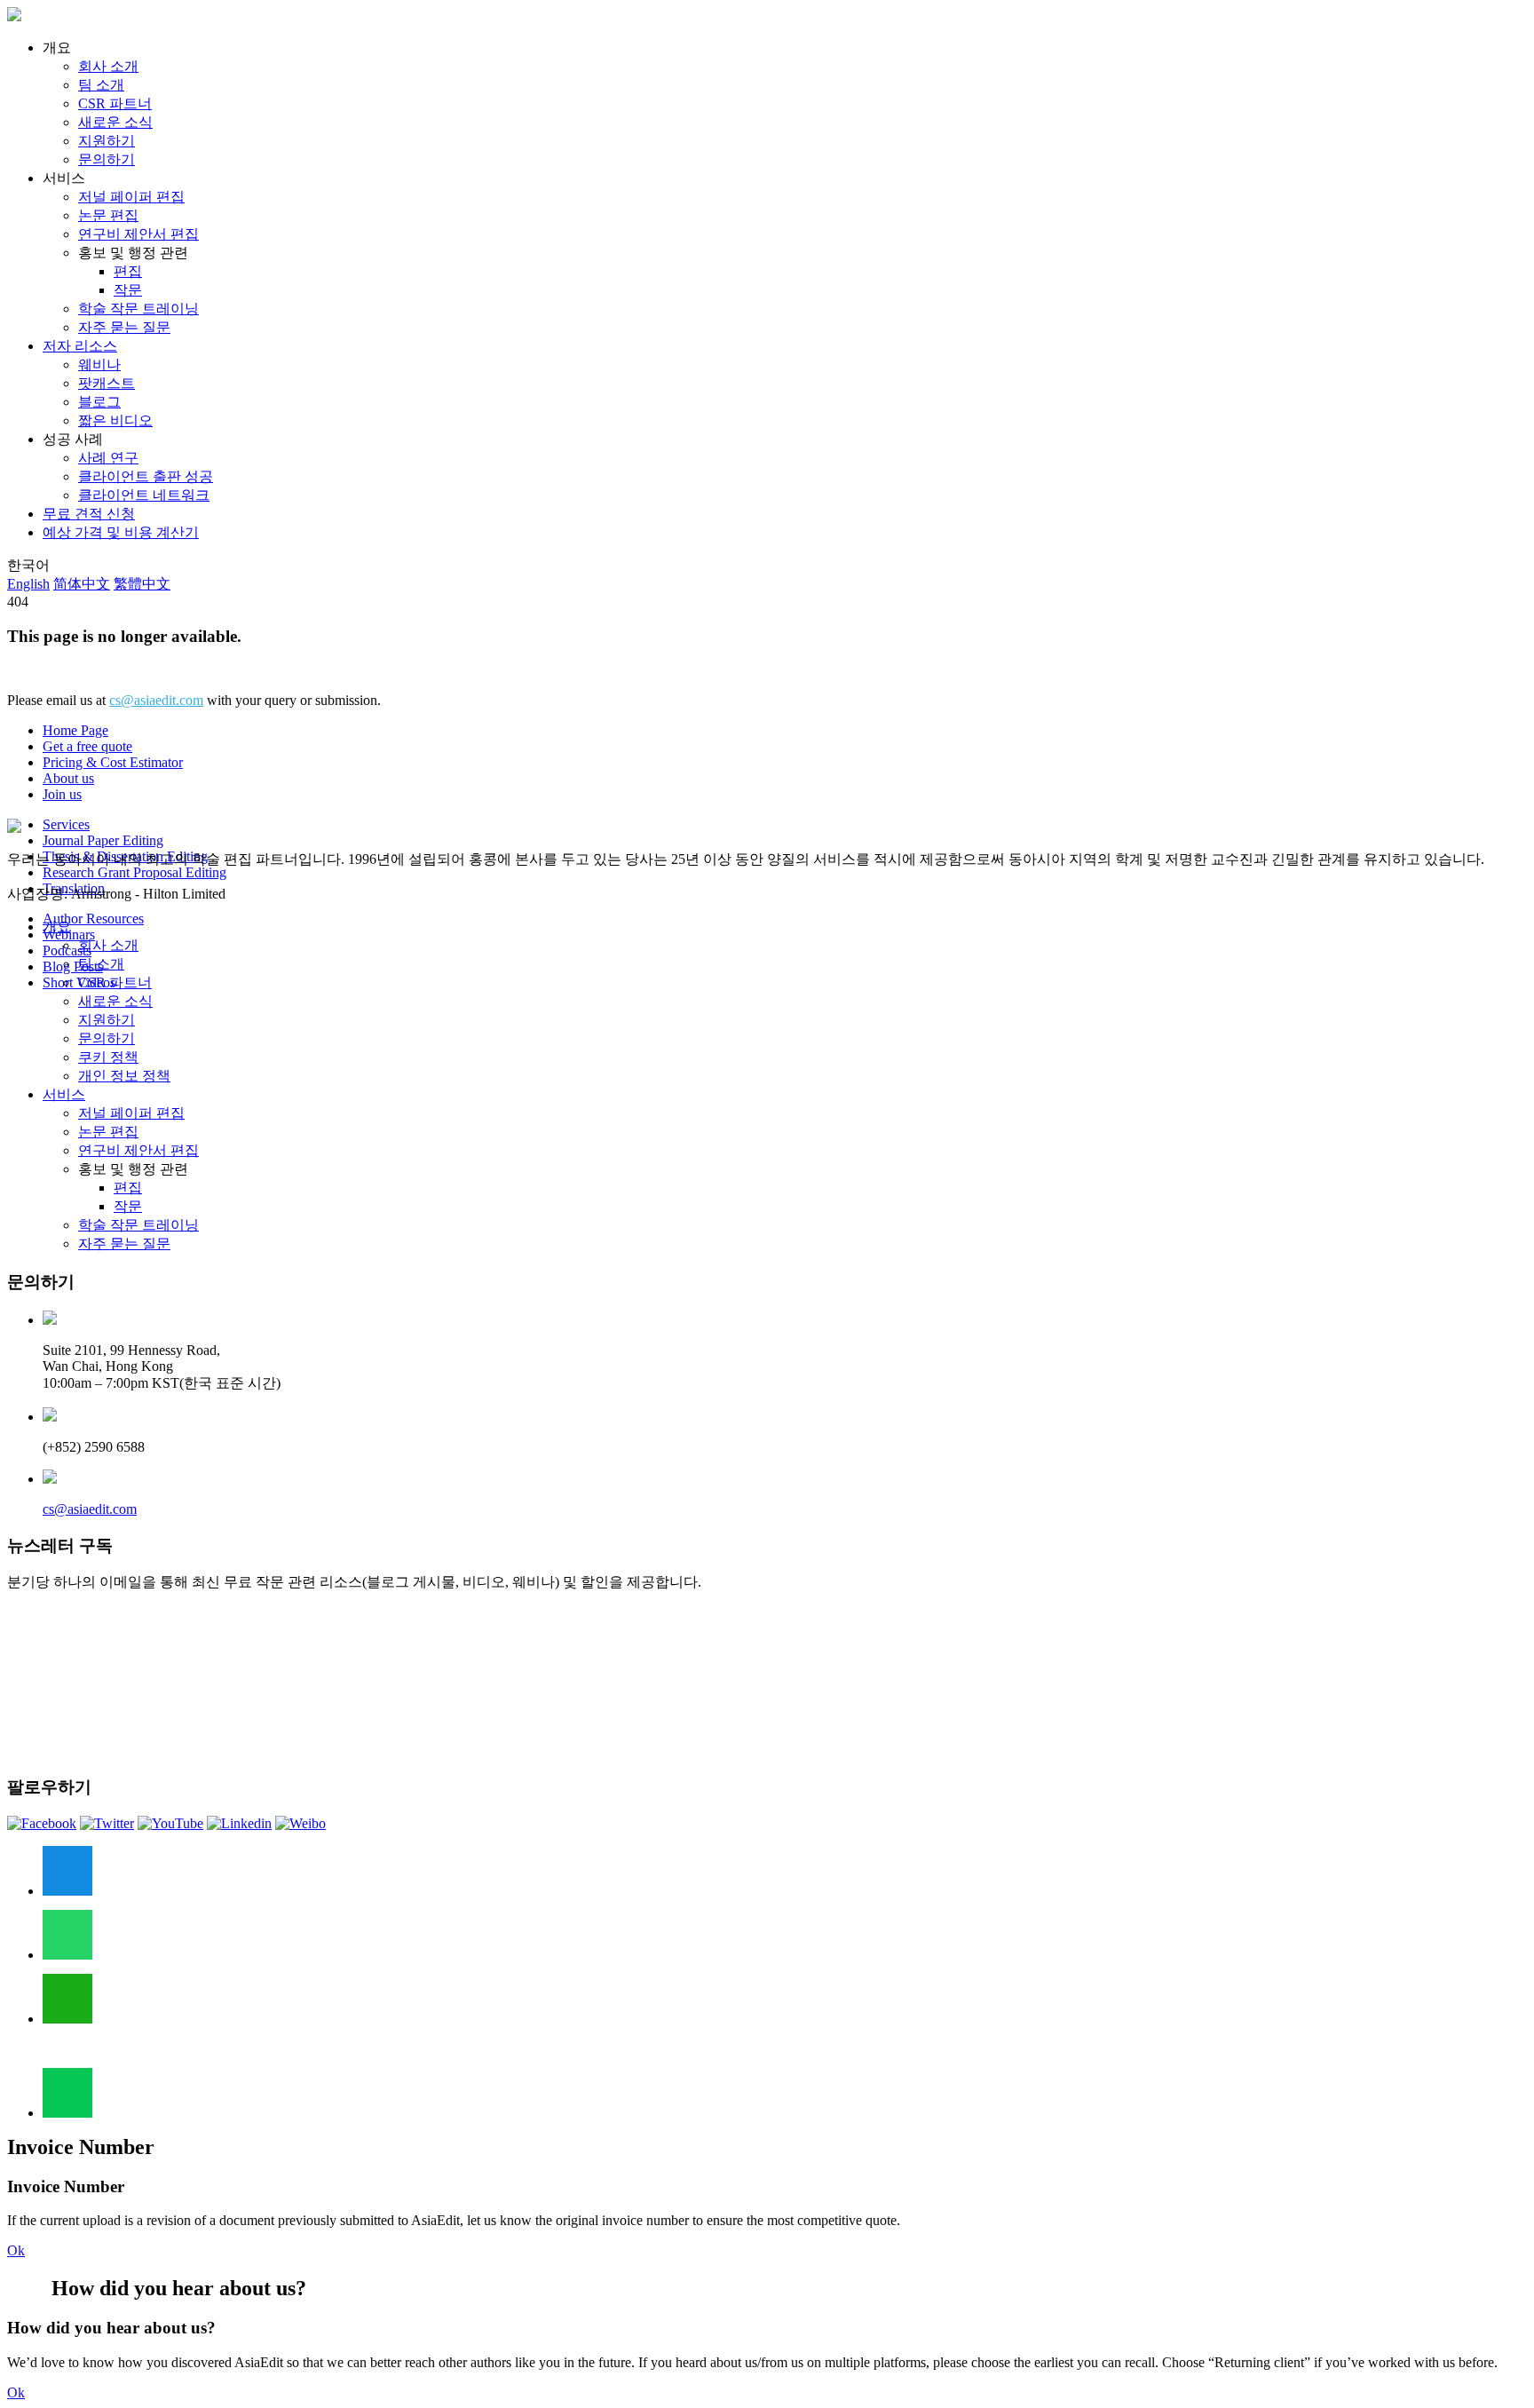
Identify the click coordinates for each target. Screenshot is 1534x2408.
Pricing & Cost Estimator (113, 762)
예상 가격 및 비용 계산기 (121, 532)
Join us (62, 794)
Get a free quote (87, 746)
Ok (16, 2250)
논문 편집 (108, 215)
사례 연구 (108, 458)
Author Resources (93, 919)
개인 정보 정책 (124, 1076)
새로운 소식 (115, 122)
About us (68, 778)
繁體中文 (142, 584)
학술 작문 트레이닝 (138, 309)
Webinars (69, 935)
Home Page (75, 730)
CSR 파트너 (115, 103)
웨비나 (99, 364)
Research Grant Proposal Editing (134, 872)
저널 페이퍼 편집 (131, 197)
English (28, 584)
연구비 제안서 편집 (138, 234)
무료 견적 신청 (89, 514)
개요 (57, 927)
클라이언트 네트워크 (144, 495)
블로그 (99, 402)
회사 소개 (108, 66)
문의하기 (107, 159)
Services (66, 824)
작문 (128, 290)
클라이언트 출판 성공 (146, 476)
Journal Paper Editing (103, 840)
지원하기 (107, 141)
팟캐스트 (107, 383)
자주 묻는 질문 (124, 327)
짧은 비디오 (115, 420)
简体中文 (82, 584)
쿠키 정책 (108, 1057)
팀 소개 (101, 85)
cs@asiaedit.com (156, 700)
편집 (128, 271)
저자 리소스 (80, 346)
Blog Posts (73, 966)
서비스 (64, 1094)
